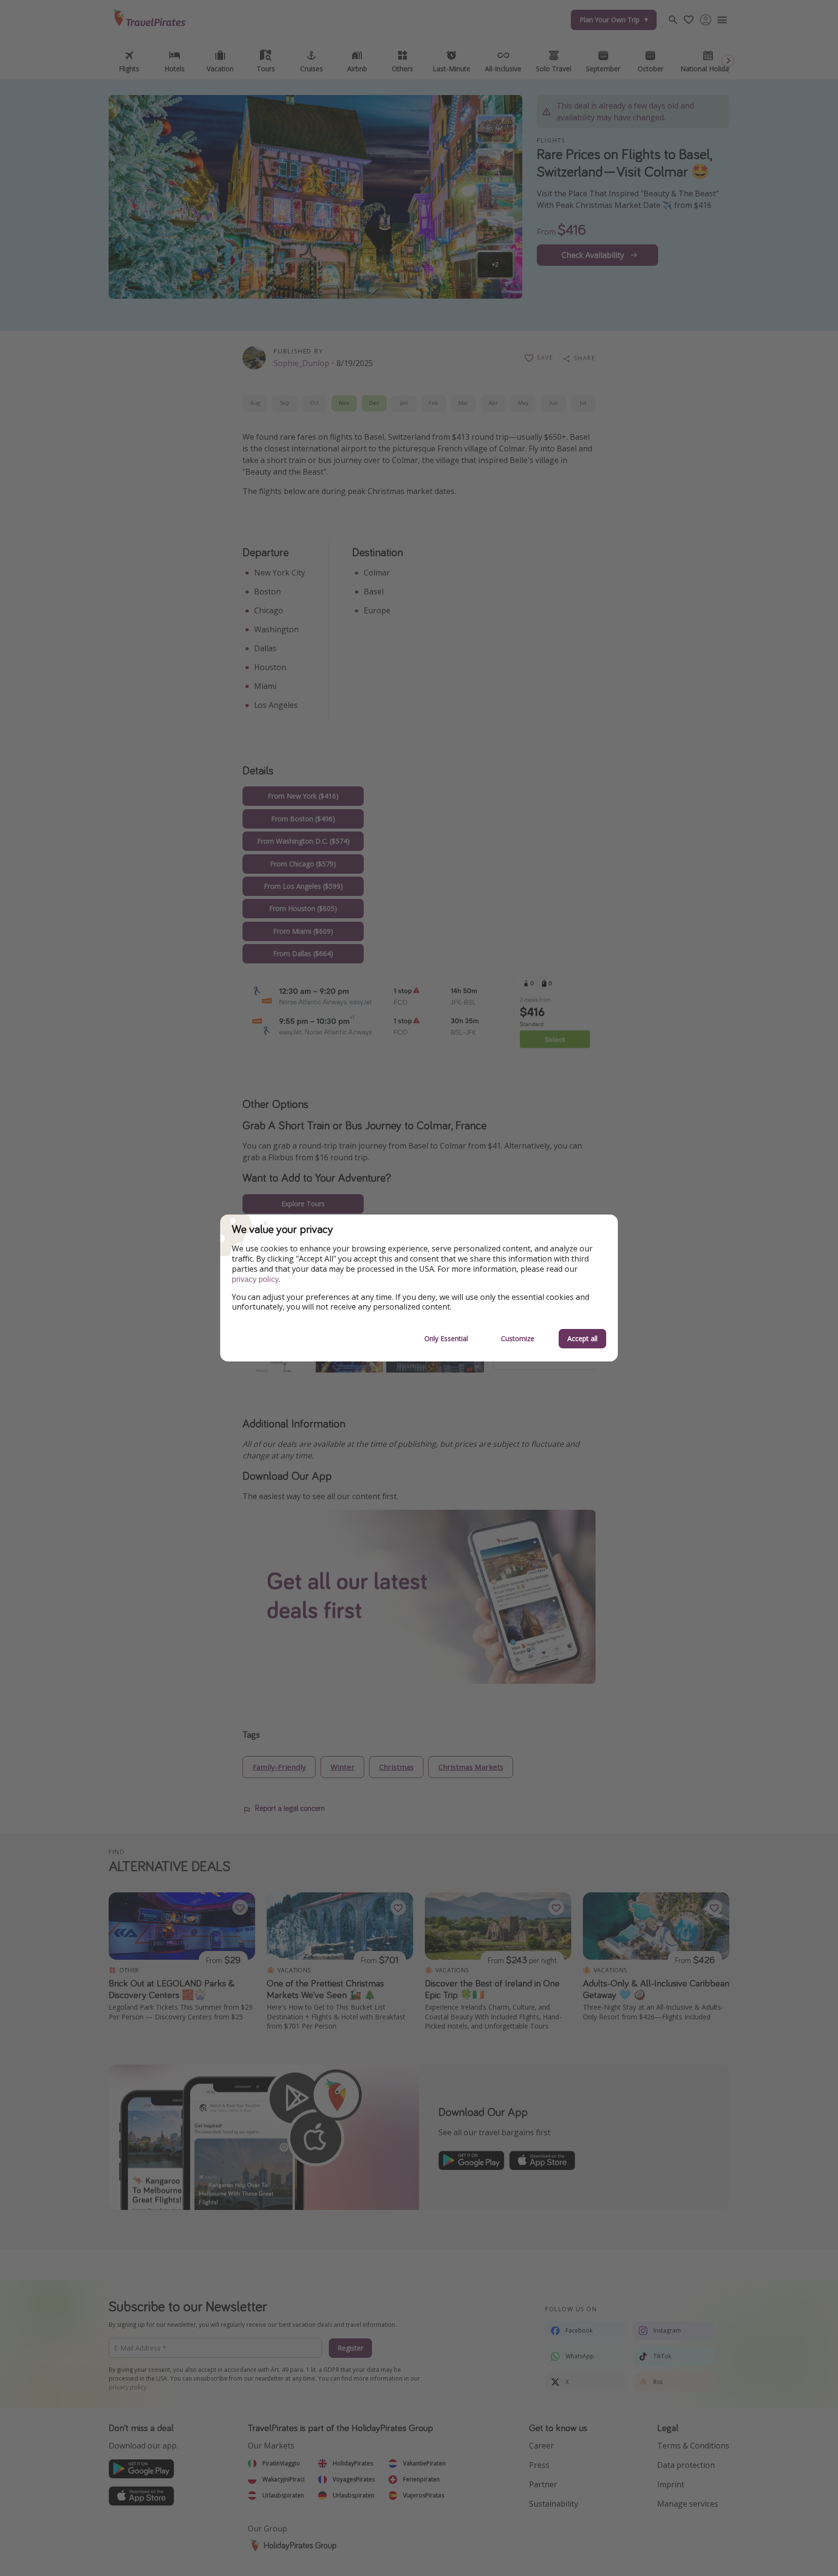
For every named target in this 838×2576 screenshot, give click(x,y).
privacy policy (255, 1279)
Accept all (582, 1338)
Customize (518, 1338)
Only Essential (446, 1338)
